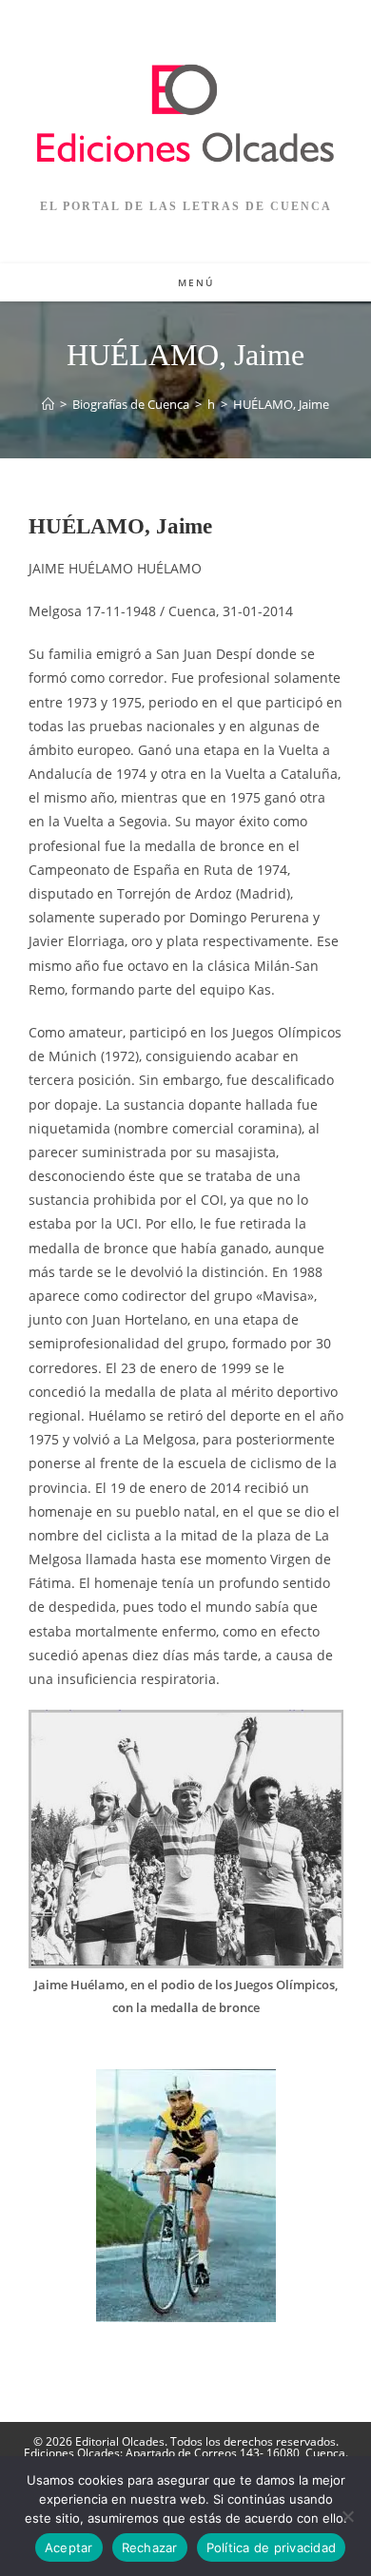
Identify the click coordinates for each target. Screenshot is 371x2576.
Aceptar (69, 2547)
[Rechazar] (347, 2516)
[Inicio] (48, 404)
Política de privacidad (272, 2547)
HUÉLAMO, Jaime (281, 404)
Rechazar (150, 2547)
